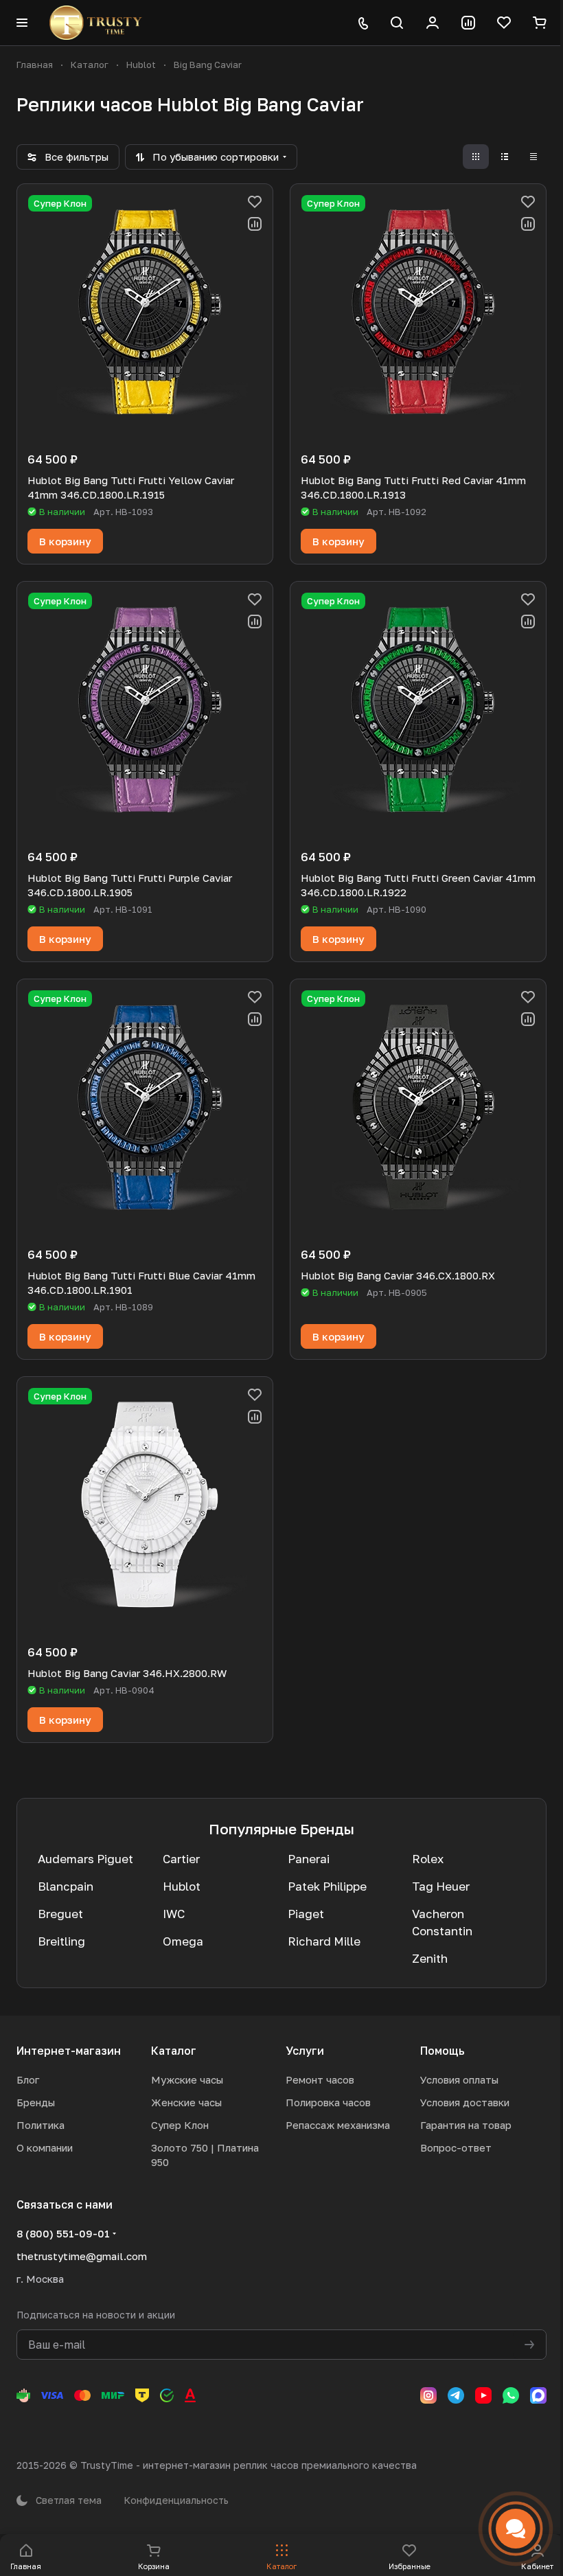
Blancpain (66, 1886)
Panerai (309, 1859)
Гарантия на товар (466, 2125)
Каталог (174, 2051)
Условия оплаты (459, 2079)
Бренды (36, 2102)
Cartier (181, 1859)
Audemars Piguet (85, 1859)
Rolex (428, 1859)
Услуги (305, 2051)
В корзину (65, 541)
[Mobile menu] (22, 23)
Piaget (306, 1914)
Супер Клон (180, 2125)
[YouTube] (483, 2395)
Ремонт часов (320, 2079)
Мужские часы (187, 2079)
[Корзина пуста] (540, 23)
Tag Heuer (441, 1886)
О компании (45, 2147)
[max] (538, 2395)
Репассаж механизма (338, 2125)
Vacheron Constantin (442, 1922)
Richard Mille (324, 1941)
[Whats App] (511, 2395)
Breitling (61, 1941)
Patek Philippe (327, 1886)
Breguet (60, 1914)
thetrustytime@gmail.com (82, 2256)
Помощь (443, 2051)
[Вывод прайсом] (533, 157)
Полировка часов (328, 2102)
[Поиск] (397, 23)
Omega (183, 1941)
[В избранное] (255, 202)
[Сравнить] (255, 224)
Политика (41, 2125)
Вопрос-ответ (456, 2147)
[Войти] (433, 23)
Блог (28, 2079)
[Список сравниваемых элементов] (468, 23)
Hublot (182, 1886)
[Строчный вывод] (505, 157)
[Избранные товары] (504, 23)
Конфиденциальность (176, 2500)
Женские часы (186, 2102)
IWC (174, 1914)
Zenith (430, 1958)
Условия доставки (465, 2102)
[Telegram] (456, 2395)
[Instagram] (428, 2395)
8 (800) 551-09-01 (63, 2233)
